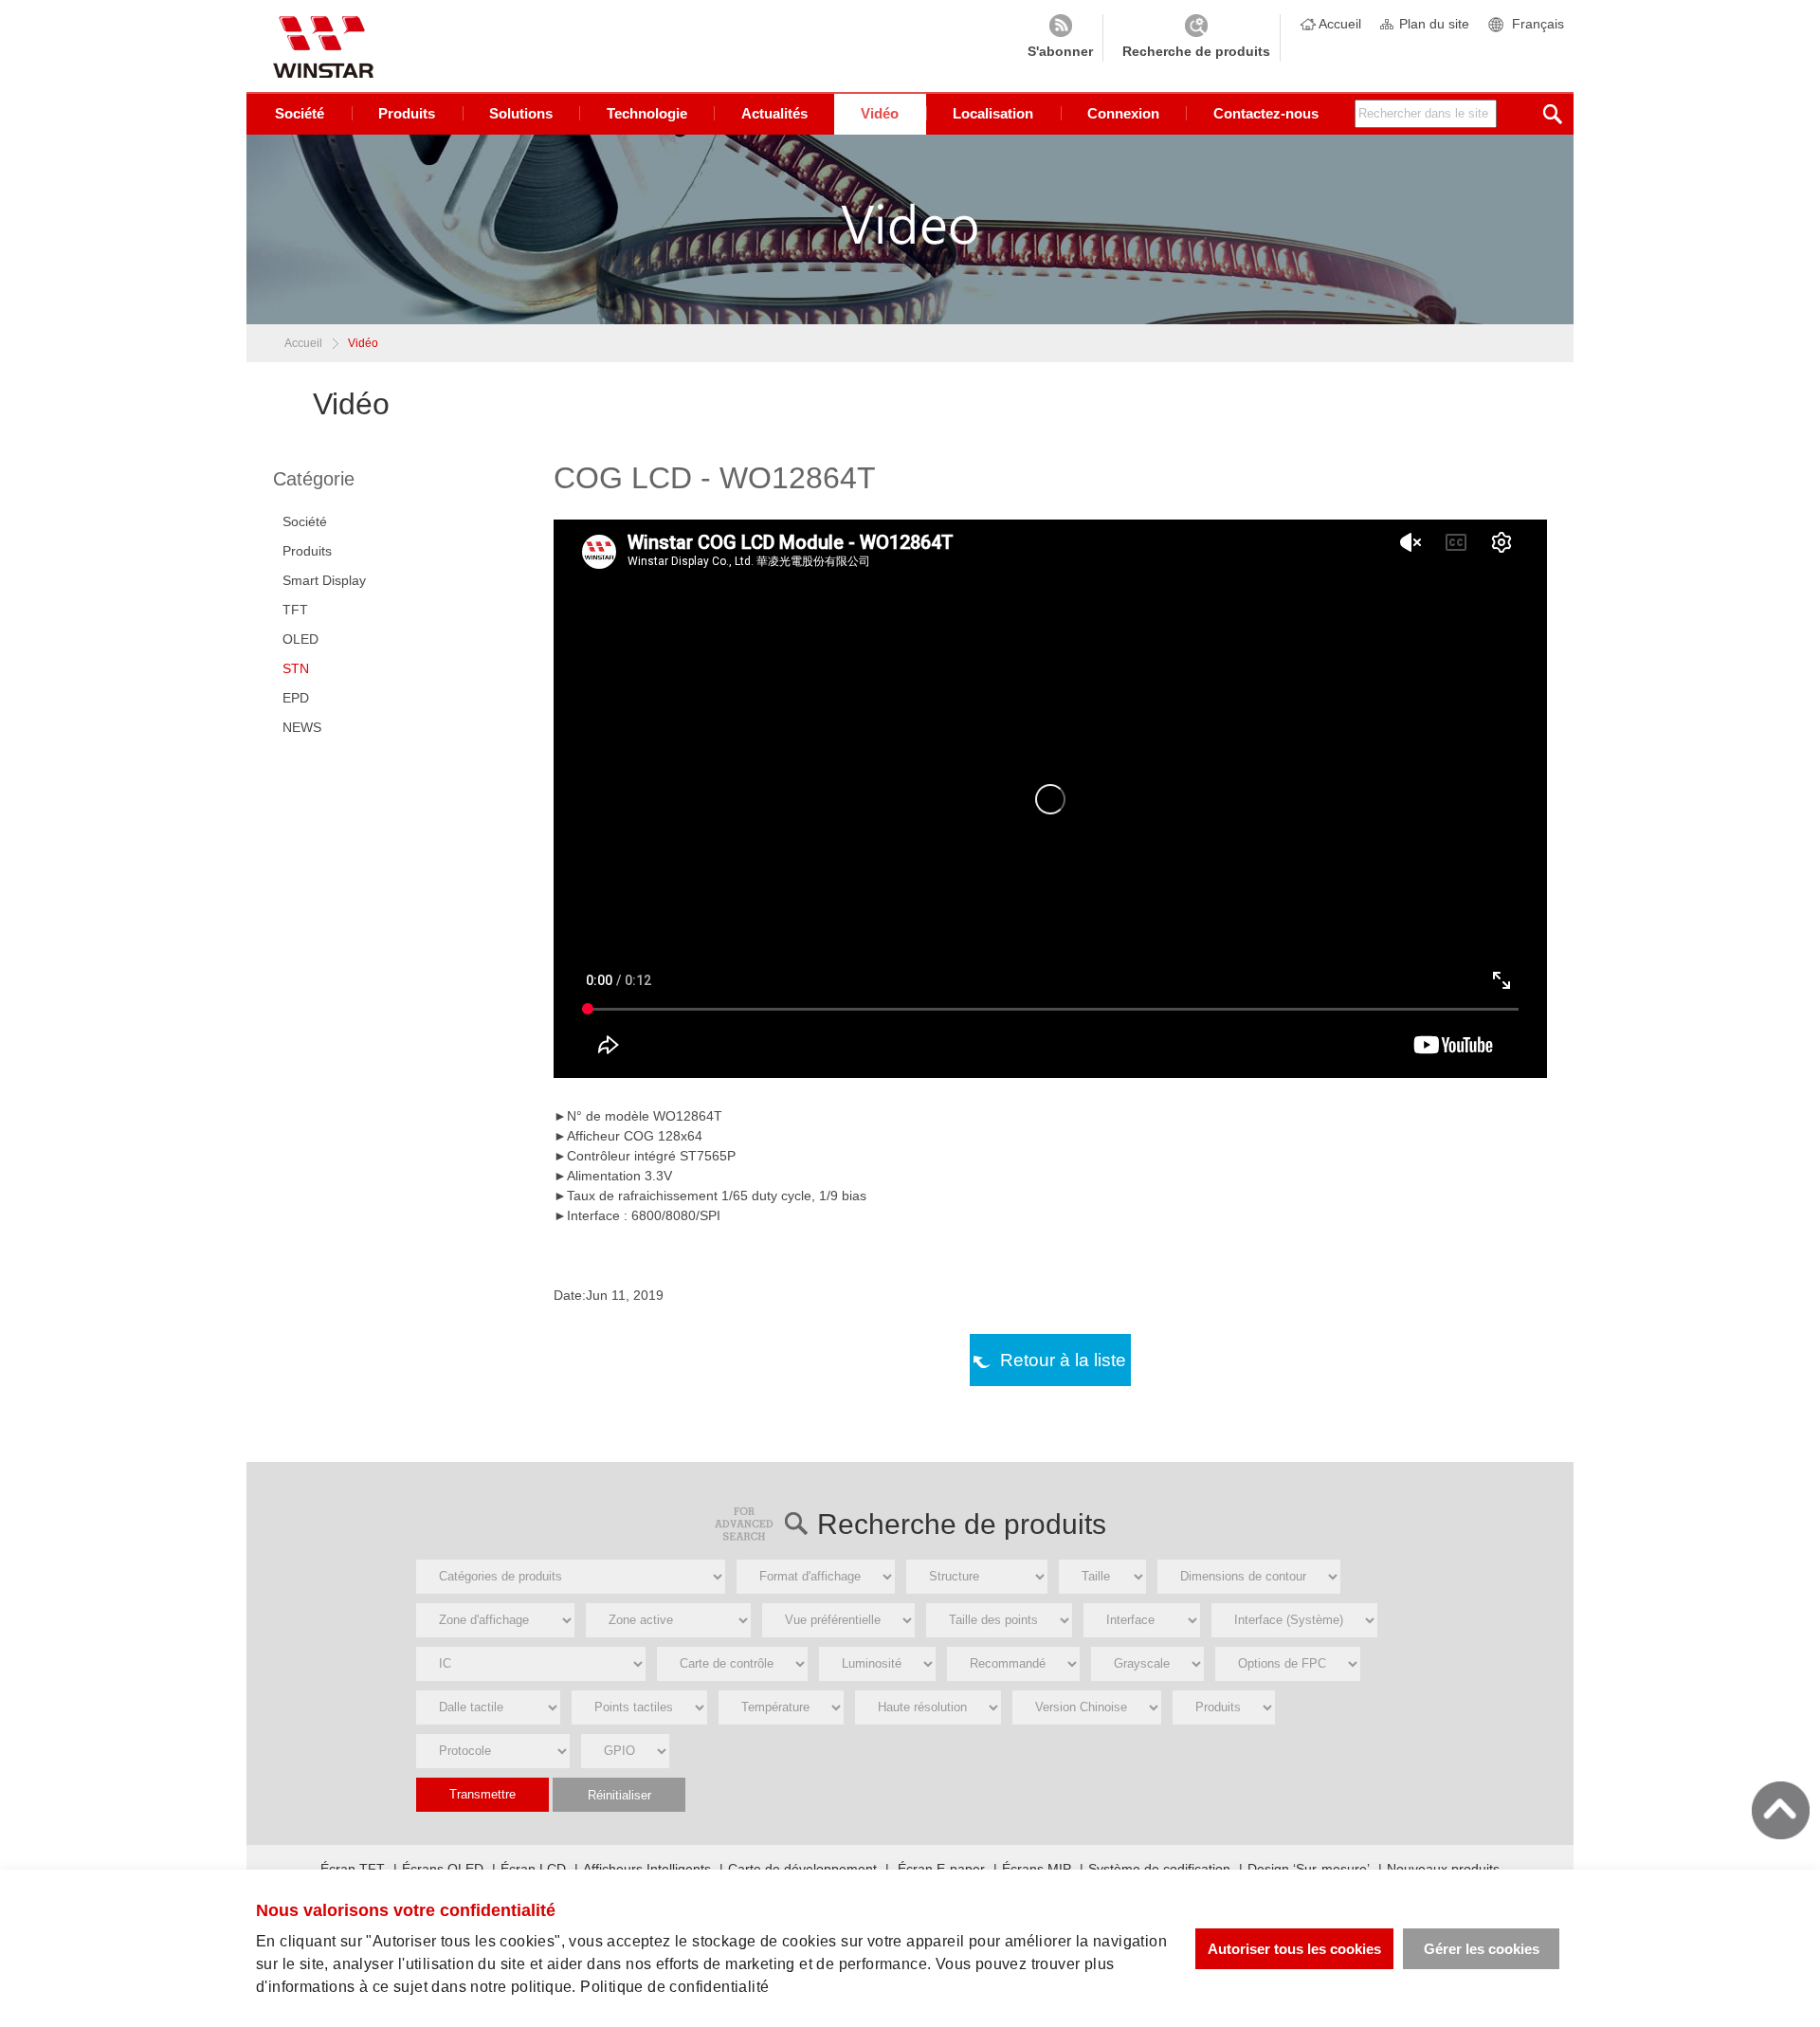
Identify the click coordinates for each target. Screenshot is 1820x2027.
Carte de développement (802, 1869)
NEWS (302, 727)
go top (1781, 1810)
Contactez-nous (1266, 113)
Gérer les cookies (1482, 1949)
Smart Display (324, 580)
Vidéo (880, 113)
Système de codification (1159, 1869)
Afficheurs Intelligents (647, 1869)
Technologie (647, 113)
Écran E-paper (939, 1869)
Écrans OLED (443, 1869)
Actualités (774, 113)
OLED (300, 639)
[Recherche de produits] (1196, 38)
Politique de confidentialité (674, 1987)
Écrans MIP (1037, 1869)
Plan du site (1434, 24)
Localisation (993, 113)
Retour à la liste (1063, 1360)
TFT (295, 610)
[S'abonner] (1060, 38)
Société (300, 113)
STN (296, 668)
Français (1538, 24)
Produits (407, 113)
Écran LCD (533, 1869)
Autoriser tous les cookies (1294, 1949)
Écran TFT (353, 1869)
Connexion (1123, 113)
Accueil (1340, 24)
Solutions (521, 113)
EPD (296, 698)
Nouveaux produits (1443, 1869)
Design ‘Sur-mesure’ (1309, 1869)
